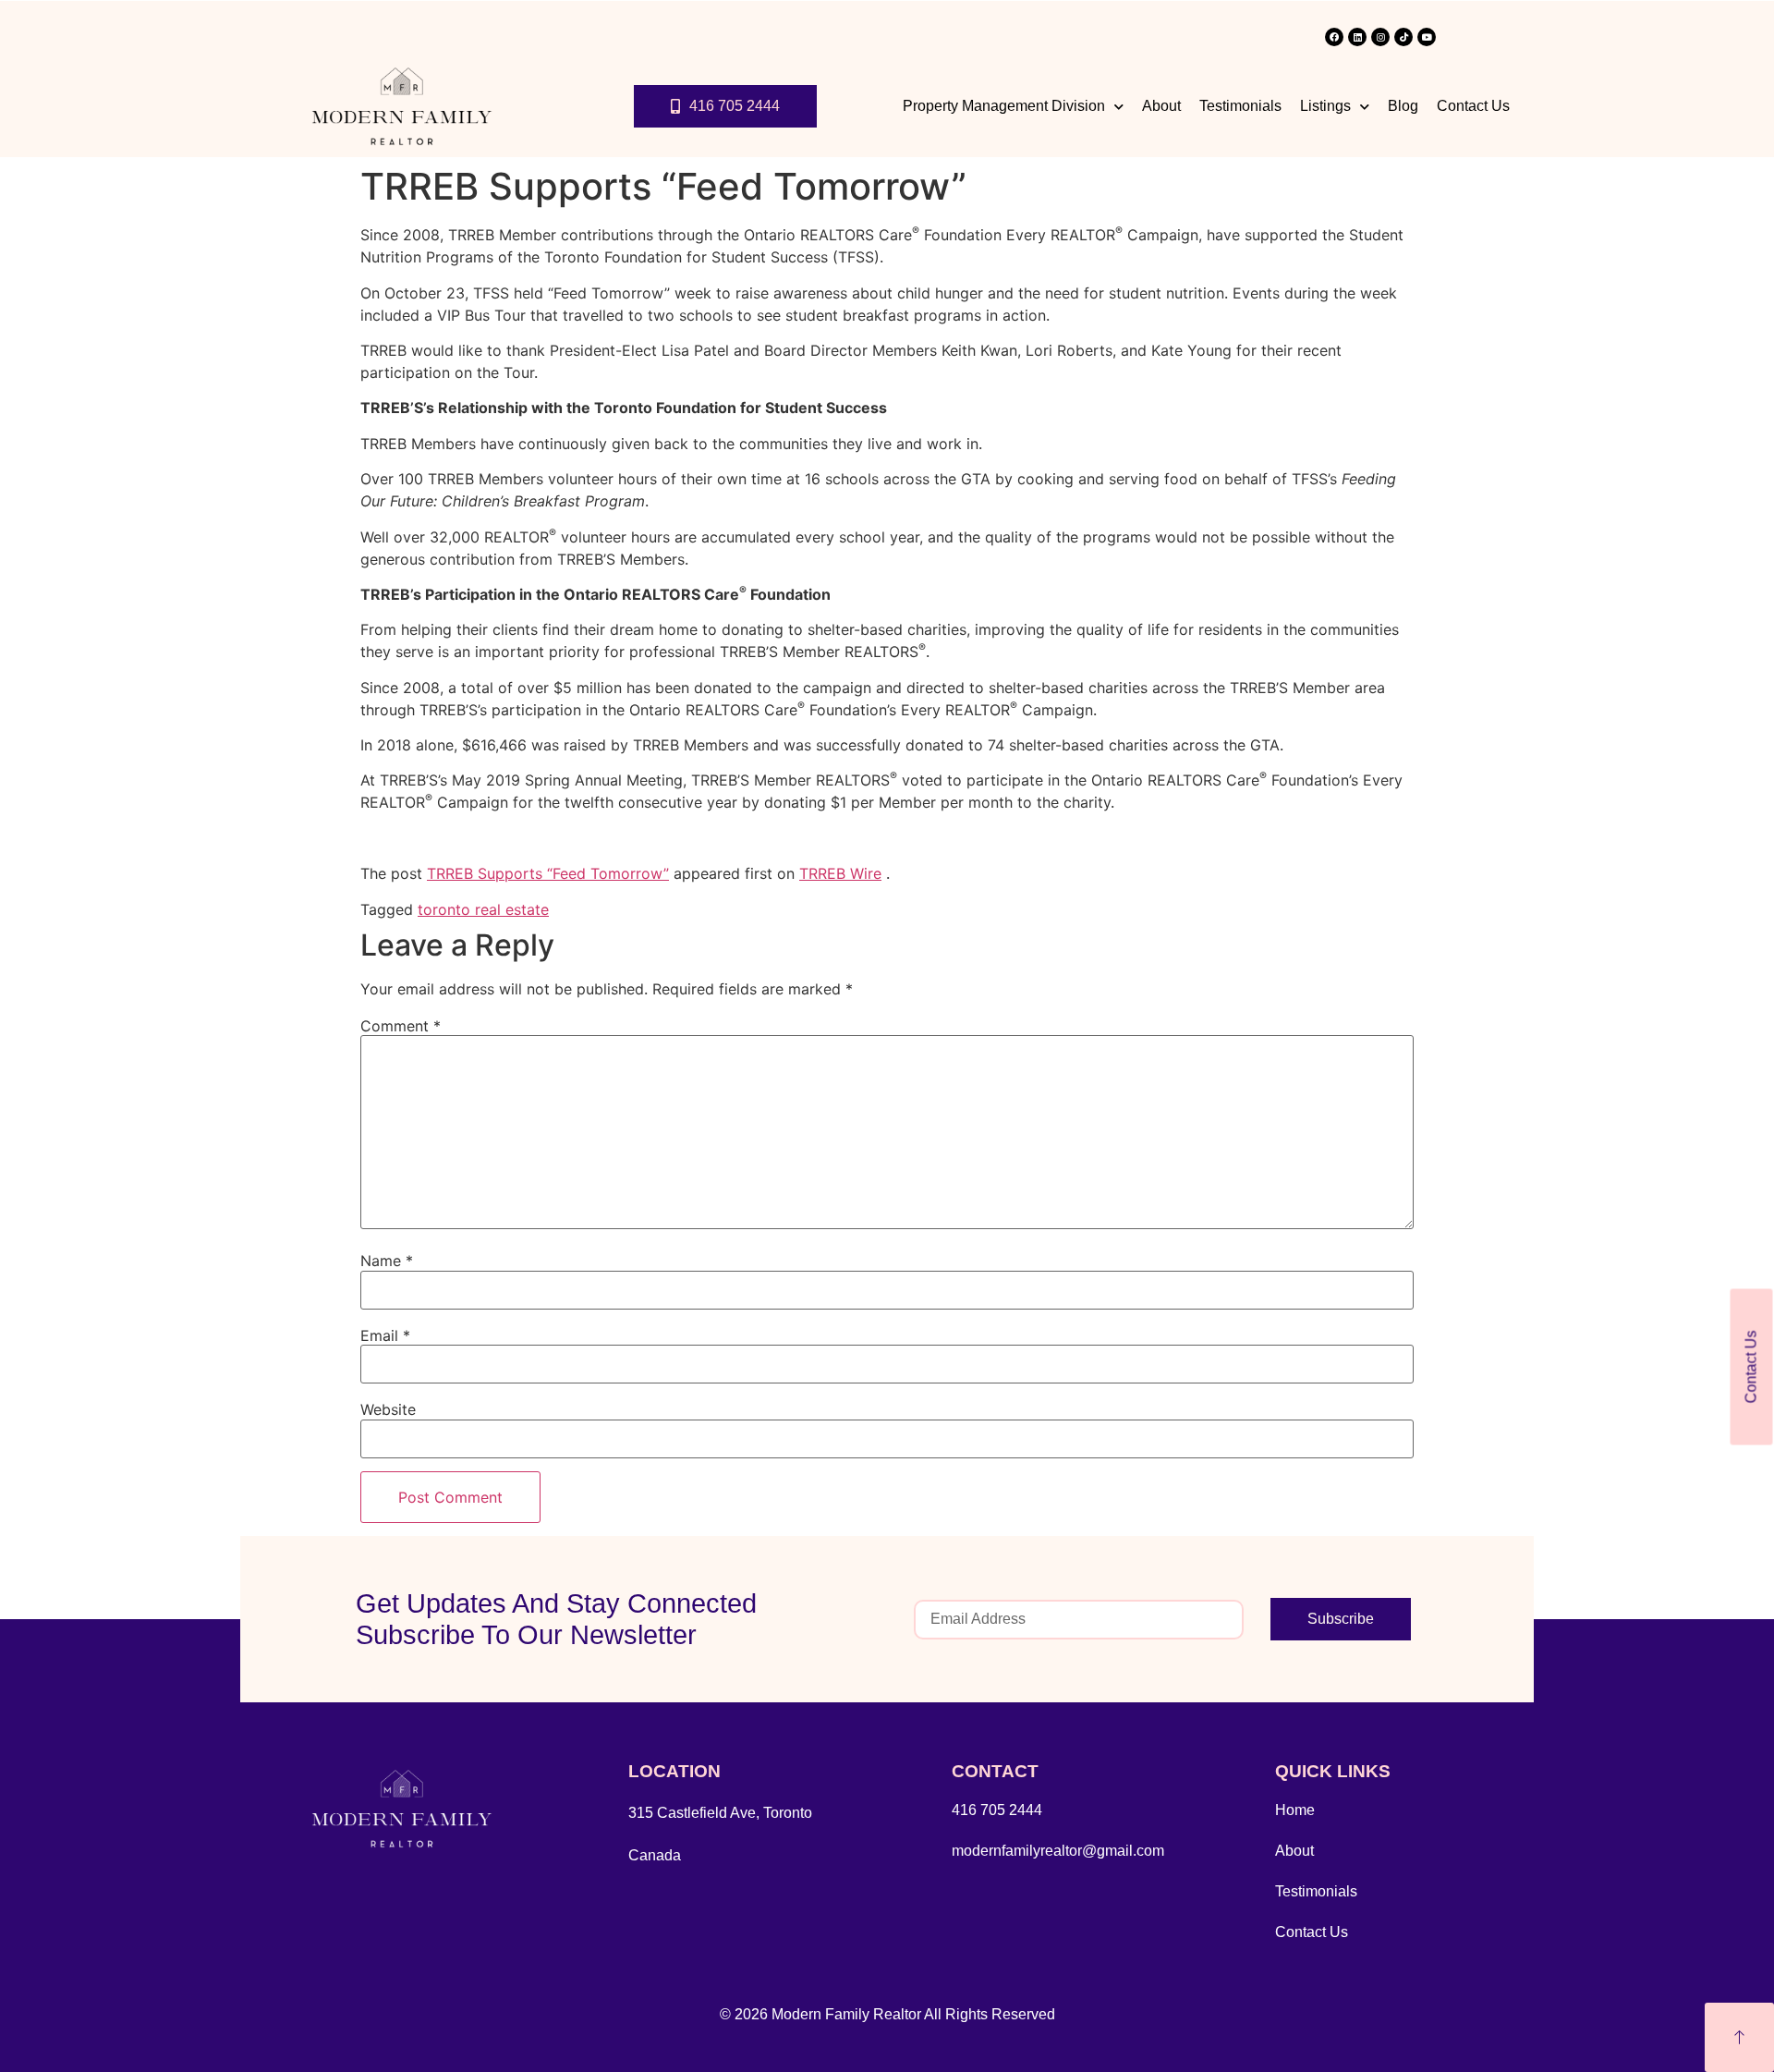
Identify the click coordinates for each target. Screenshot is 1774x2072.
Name (387, 1261)
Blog (1403, 106)
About (1161, 106)
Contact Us (1473, 106)
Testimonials (1240, 106)
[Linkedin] (1357, 37)
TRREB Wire (840, 873)
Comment (401, 1026)
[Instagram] (1380, 37)
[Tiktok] (1403, 37)
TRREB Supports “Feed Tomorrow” (548, 873)
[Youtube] (1427, 37)
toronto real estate (483, 909)
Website (388, 1409)
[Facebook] (1334, 37)
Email (385, 1335)
